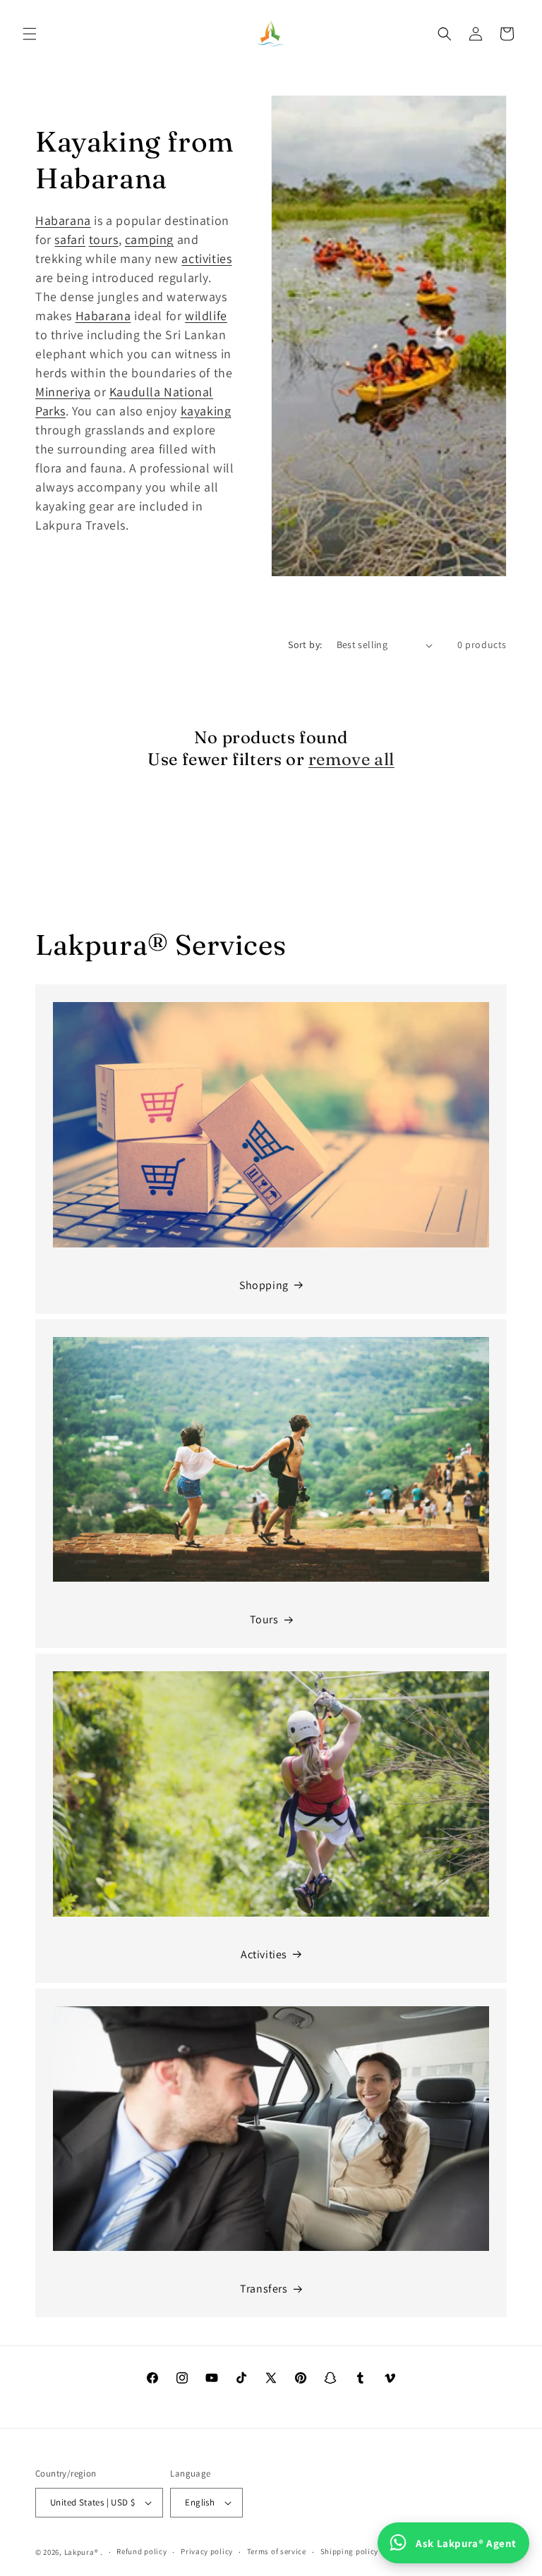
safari (70, 239)
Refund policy (141, 2551)
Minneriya (63, 392)
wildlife (206, 316)
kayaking (206, 411)
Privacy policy (207, 2551)
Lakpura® (82, 2552)
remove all (351, 759)
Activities (264, 1954)
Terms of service (277, 2551)
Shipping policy (350, 2551)
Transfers (264, 2289)
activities (206, 258)
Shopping (264, 1285)
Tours (264, 1619)
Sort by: (305, 645)
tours (104, 239)
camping (149, 239)
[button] (30, 34)
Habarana (63, 220)
